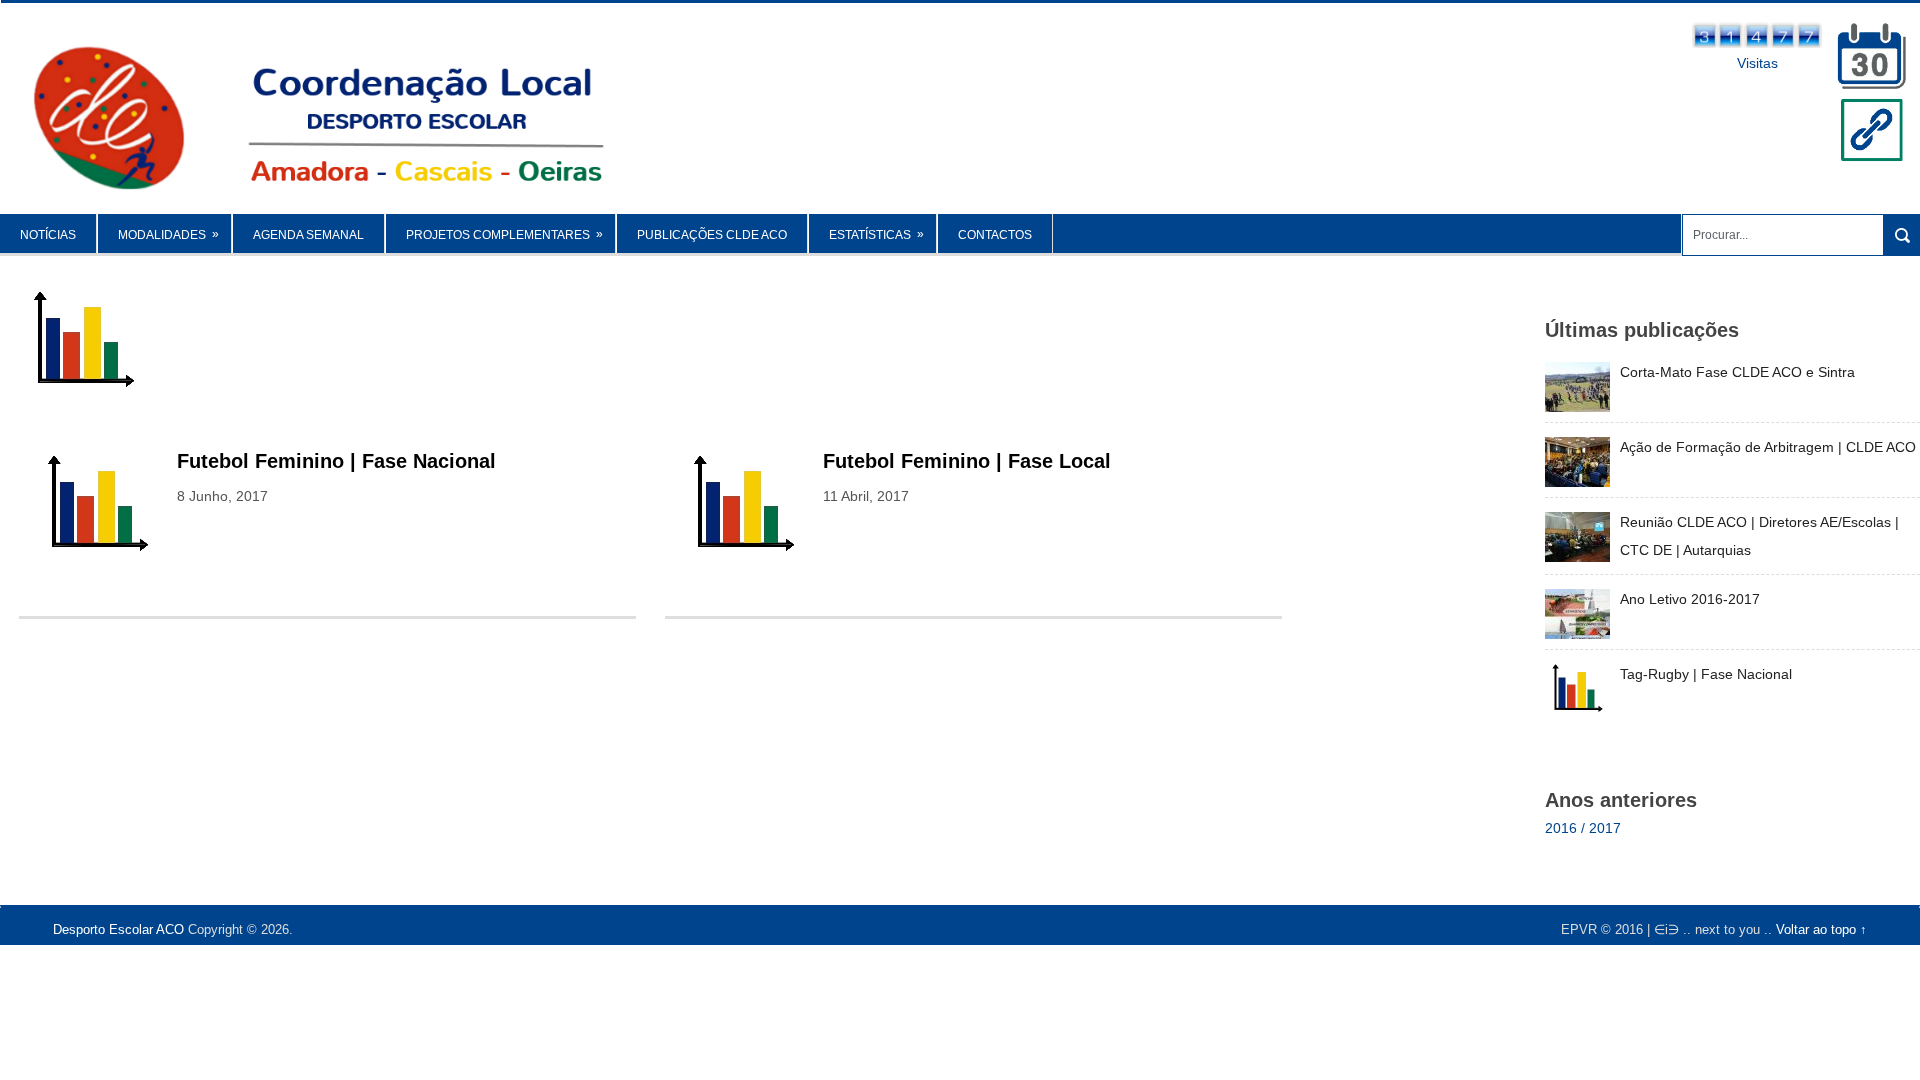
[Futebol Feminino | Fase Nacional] (98, 505)
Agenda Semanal (308, 235)
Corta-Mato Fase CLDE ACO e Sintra (1737, 372)
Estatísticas (876, 234)
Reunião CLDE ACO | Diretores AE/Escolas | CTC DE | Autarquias (1759, 536)
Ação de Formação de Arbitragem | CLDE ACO (1768, 447)
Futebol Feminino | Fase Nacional (336, 461)
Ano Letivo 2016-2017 (1690, 599)
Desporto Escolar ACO (118, 929)
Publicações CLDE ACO (712, 235)
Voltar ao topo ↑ (1821, 929)
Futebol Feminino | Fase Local (967, 461)
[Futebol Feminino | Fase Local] (744, 505)
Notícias (48, 235)
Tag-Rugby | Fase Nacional (1706, 674)
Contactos (995, 235)
